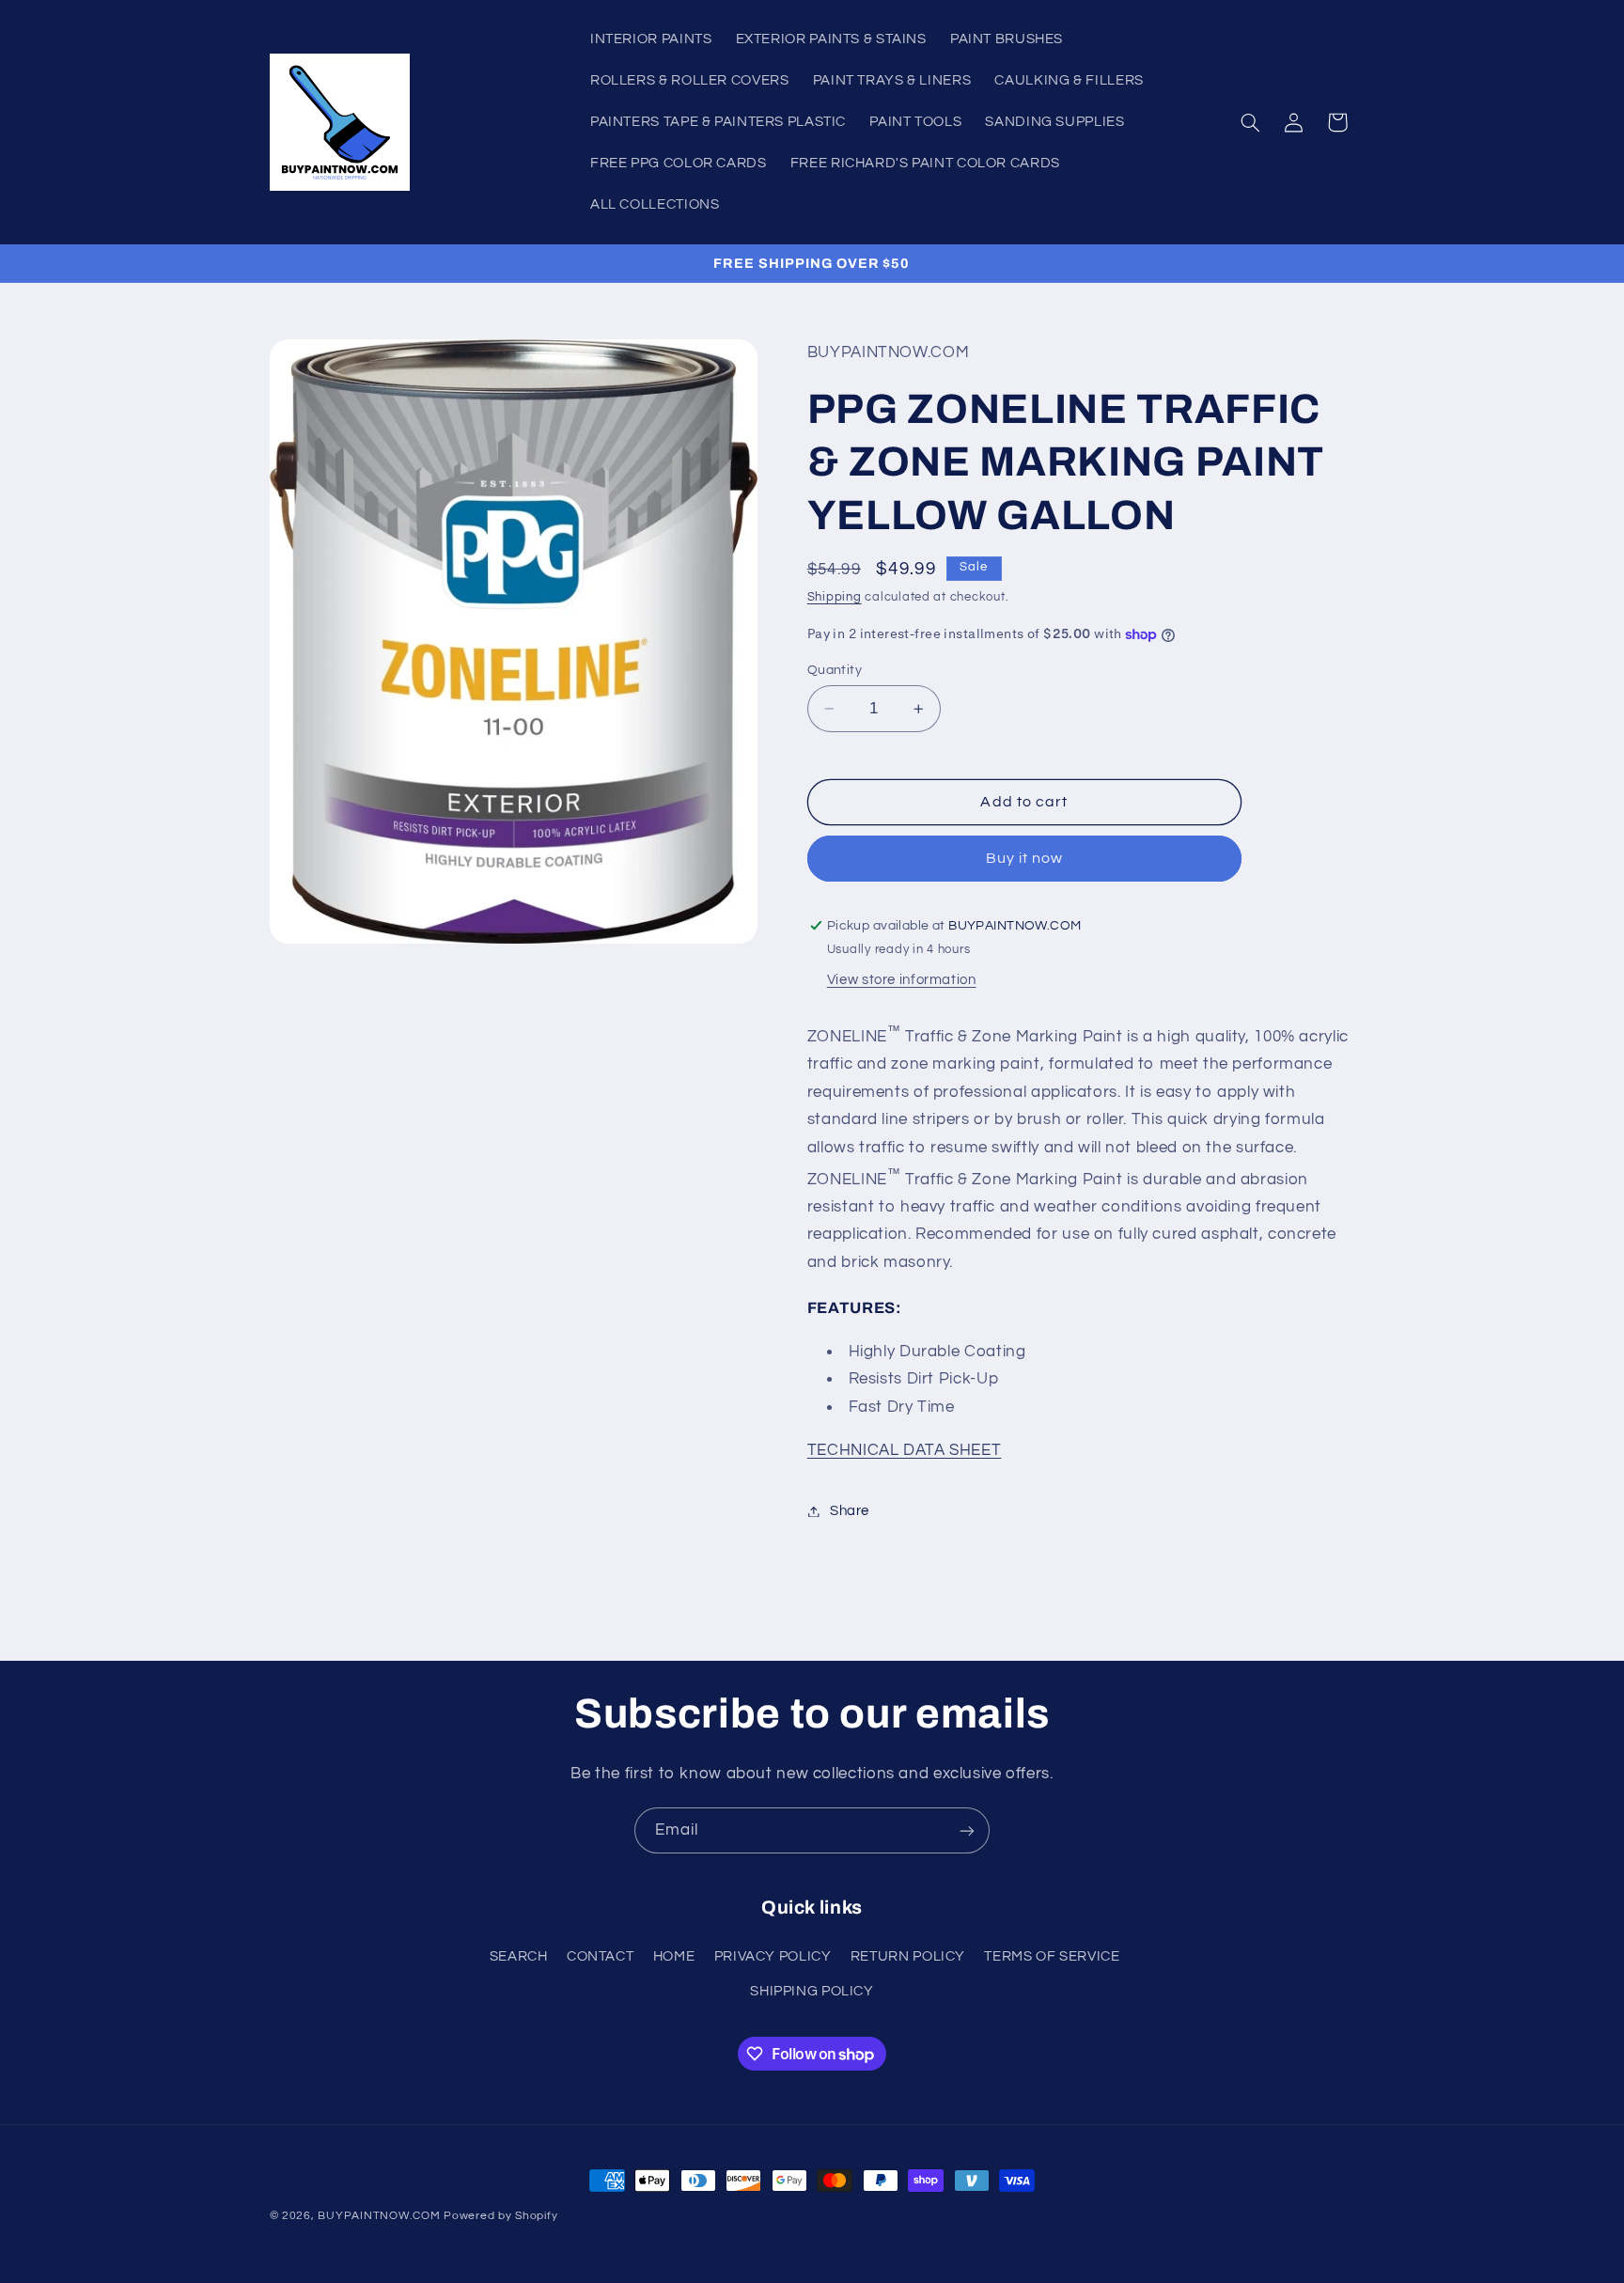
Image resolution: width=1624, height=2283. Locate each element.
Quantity (835, 670)
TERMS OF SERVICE (1052, 1955)
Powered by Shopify (500, 2216)
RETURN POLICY (908, 1955)
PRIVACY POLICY (773, 1955)
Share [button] (850, 1511)
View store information (902, 980)
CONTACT (600, 1955)
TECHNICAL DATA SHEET (905, 1450)
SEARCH (519, 1955)
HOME (674, 1955)
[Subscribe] (967, 1830)
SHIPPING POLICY (812, 1990)
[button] (1250, 122)
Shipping (835, 597)
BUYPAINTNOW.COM (379, 2216)
